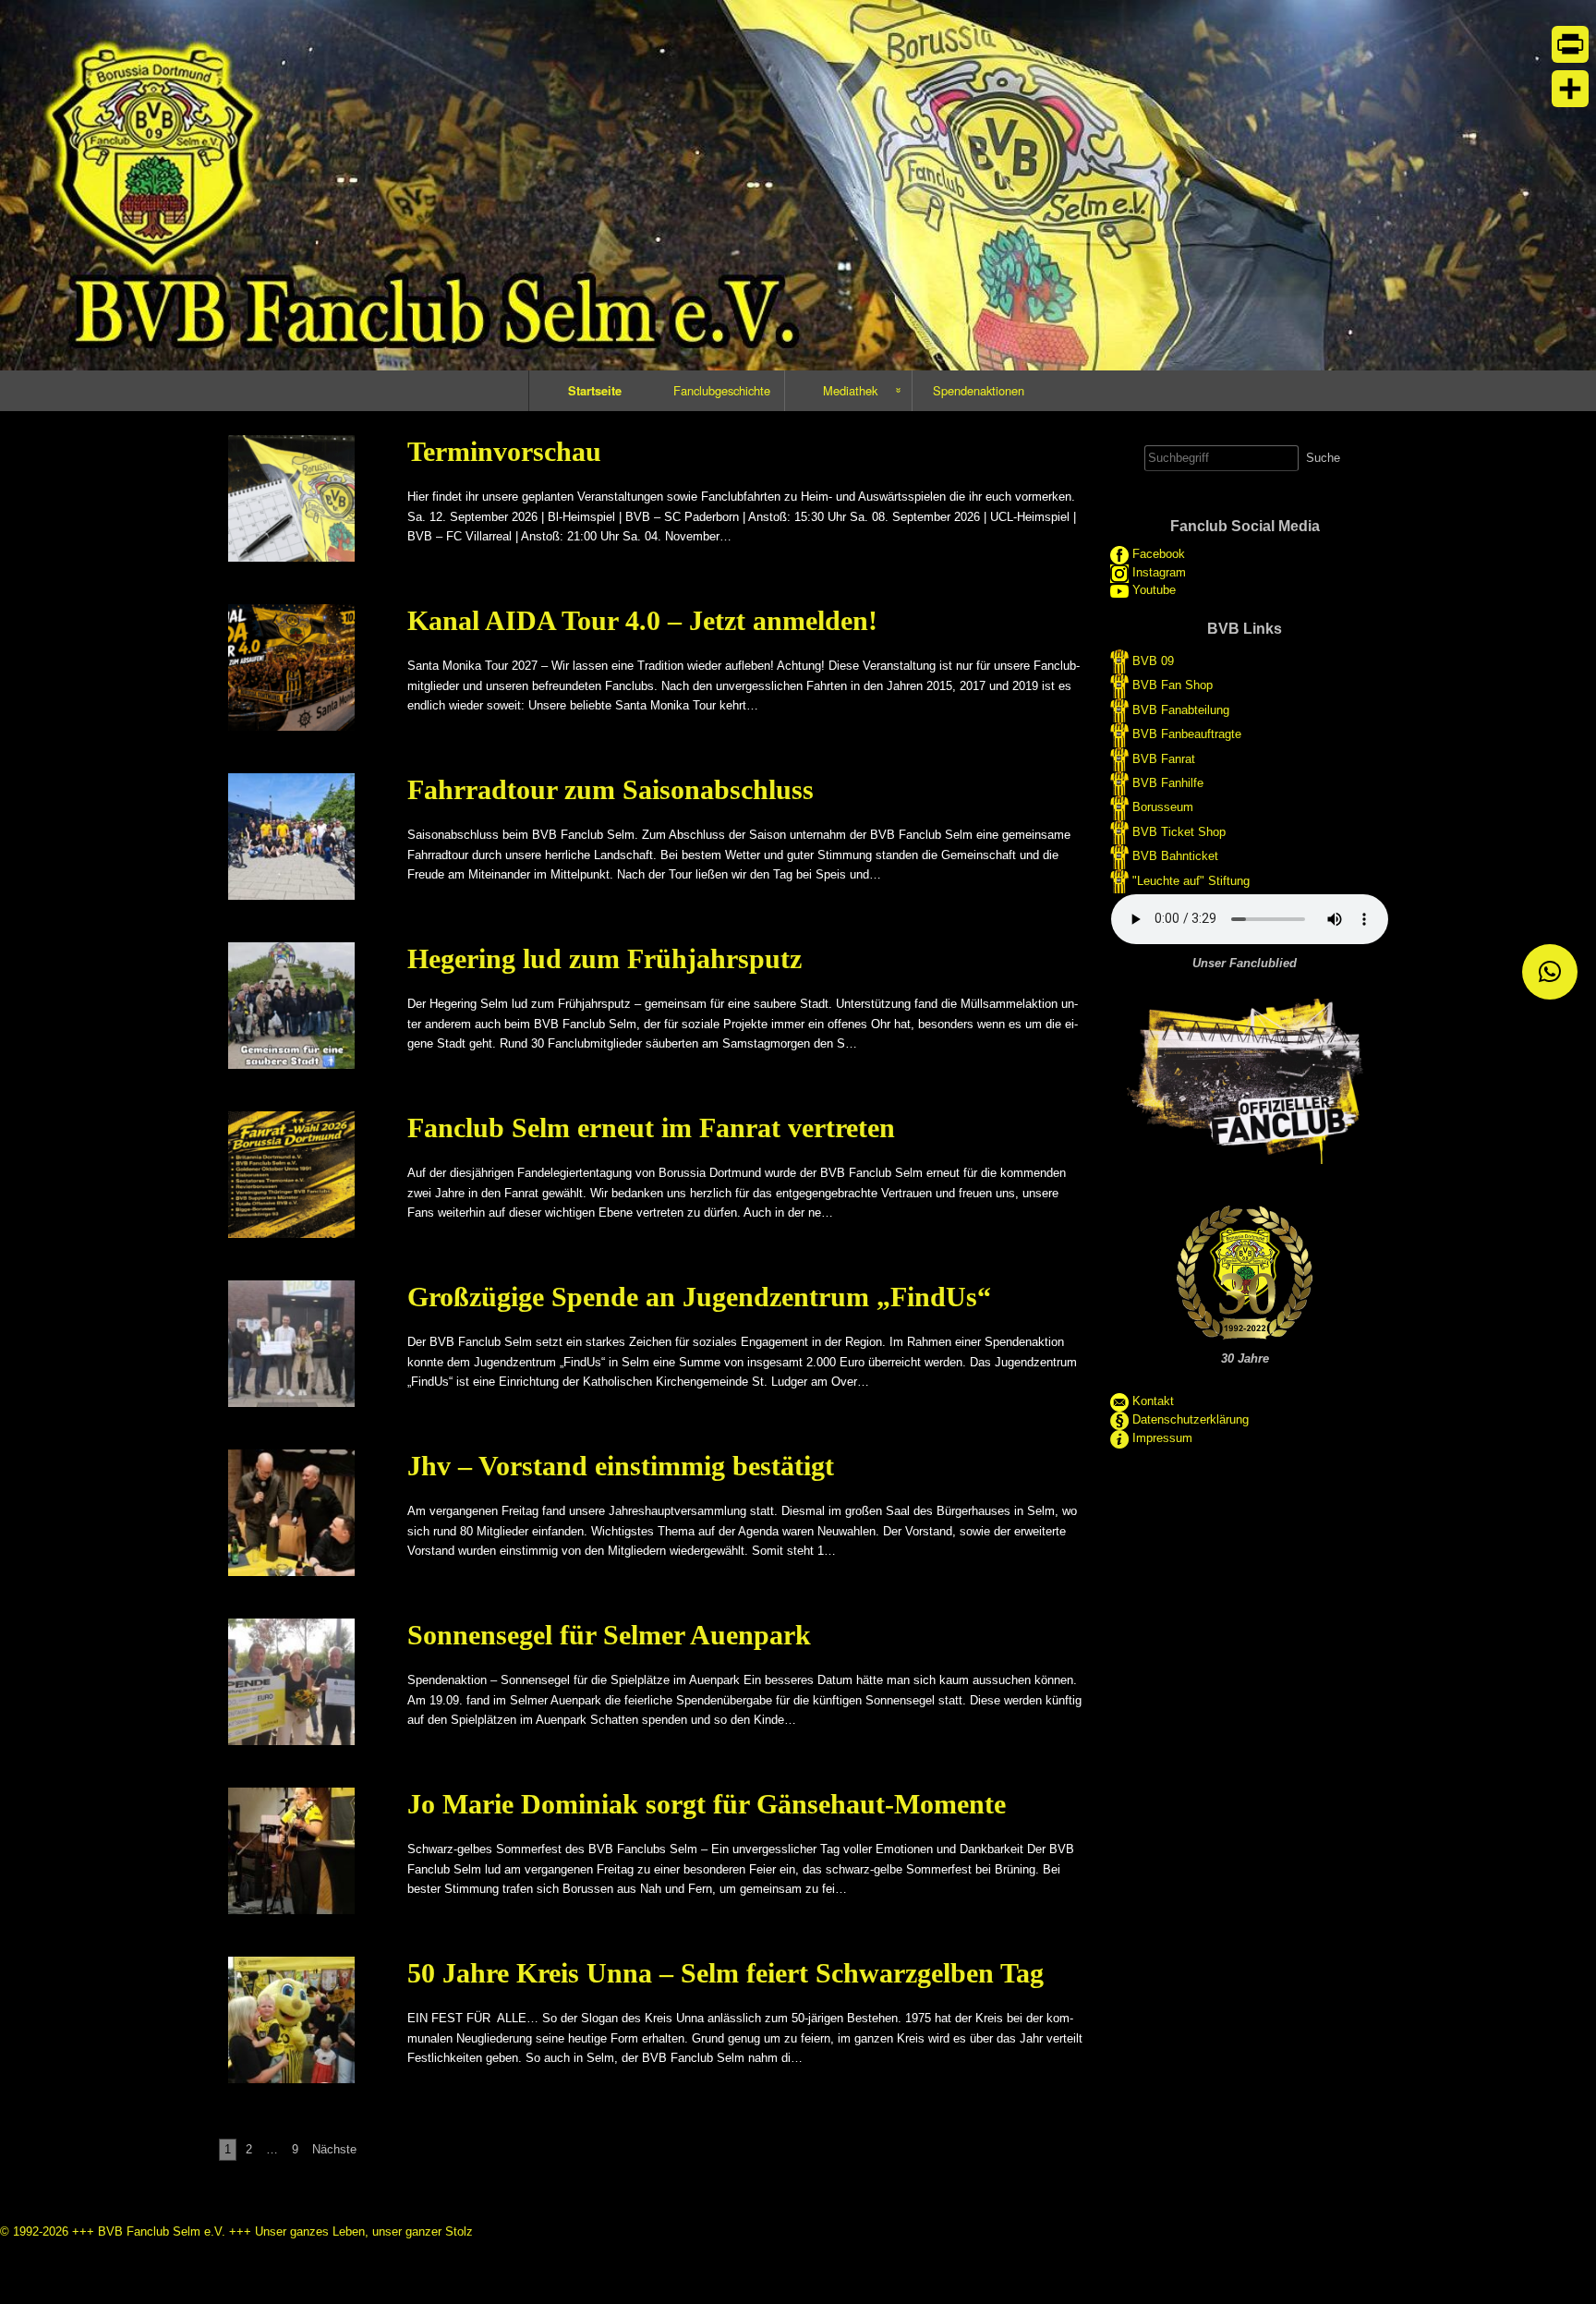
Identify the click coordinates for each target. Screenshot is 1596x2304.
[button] (1550, 972)
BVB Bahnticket (1175, 856)
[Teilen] (1570, 89)
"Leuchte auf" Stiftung (1191, 880)
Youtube (1154, 590)
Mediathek (850, 390)
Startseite (595, 390)
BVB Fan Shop (1173, 685)
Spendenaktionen (979, 390)
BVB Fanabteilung (1181, 710)
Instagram (1159, 573)
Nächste (334, 2149)
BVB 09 (1153, 661)
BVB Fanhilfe (1168, 783)
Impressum (1162, 1438)
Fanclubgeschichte (722, 390)
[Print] (1570, 44)
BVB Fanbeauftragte (1187, 734)
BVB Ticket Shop (1179, 831)
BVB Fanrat (1164, 758)
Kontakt (1153, 1401)
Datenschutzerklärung (1191, 1419)
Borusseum (1163, 807)
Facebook (1159, 555)
